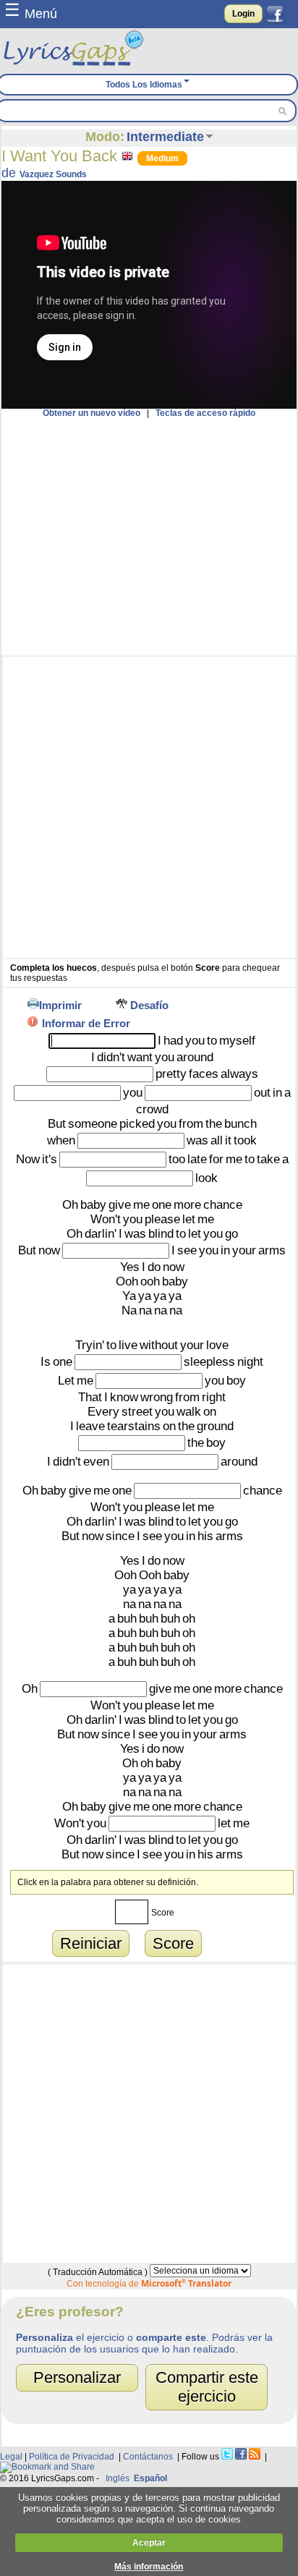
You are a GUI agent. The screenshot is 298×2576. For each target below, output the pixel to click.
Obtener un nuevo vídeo (91, 413)
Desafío (149, 1005)
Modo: (105, 137)
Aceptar (149, 2543)
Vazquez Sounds (53, 174)
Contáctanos (148, 2457)
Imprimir (60, 1005)
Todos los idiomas (144, 85)
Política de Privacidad (72, 2457)
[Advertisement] (149, 537)
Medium (162, 158)
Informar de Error (86, 1023)
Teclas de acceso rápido (205, 413)
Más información (149, 2567)
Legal (11, 2457)
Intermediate (165, 137)
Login (243, 14)
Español (150, 2478)
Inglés (118, 2478)
